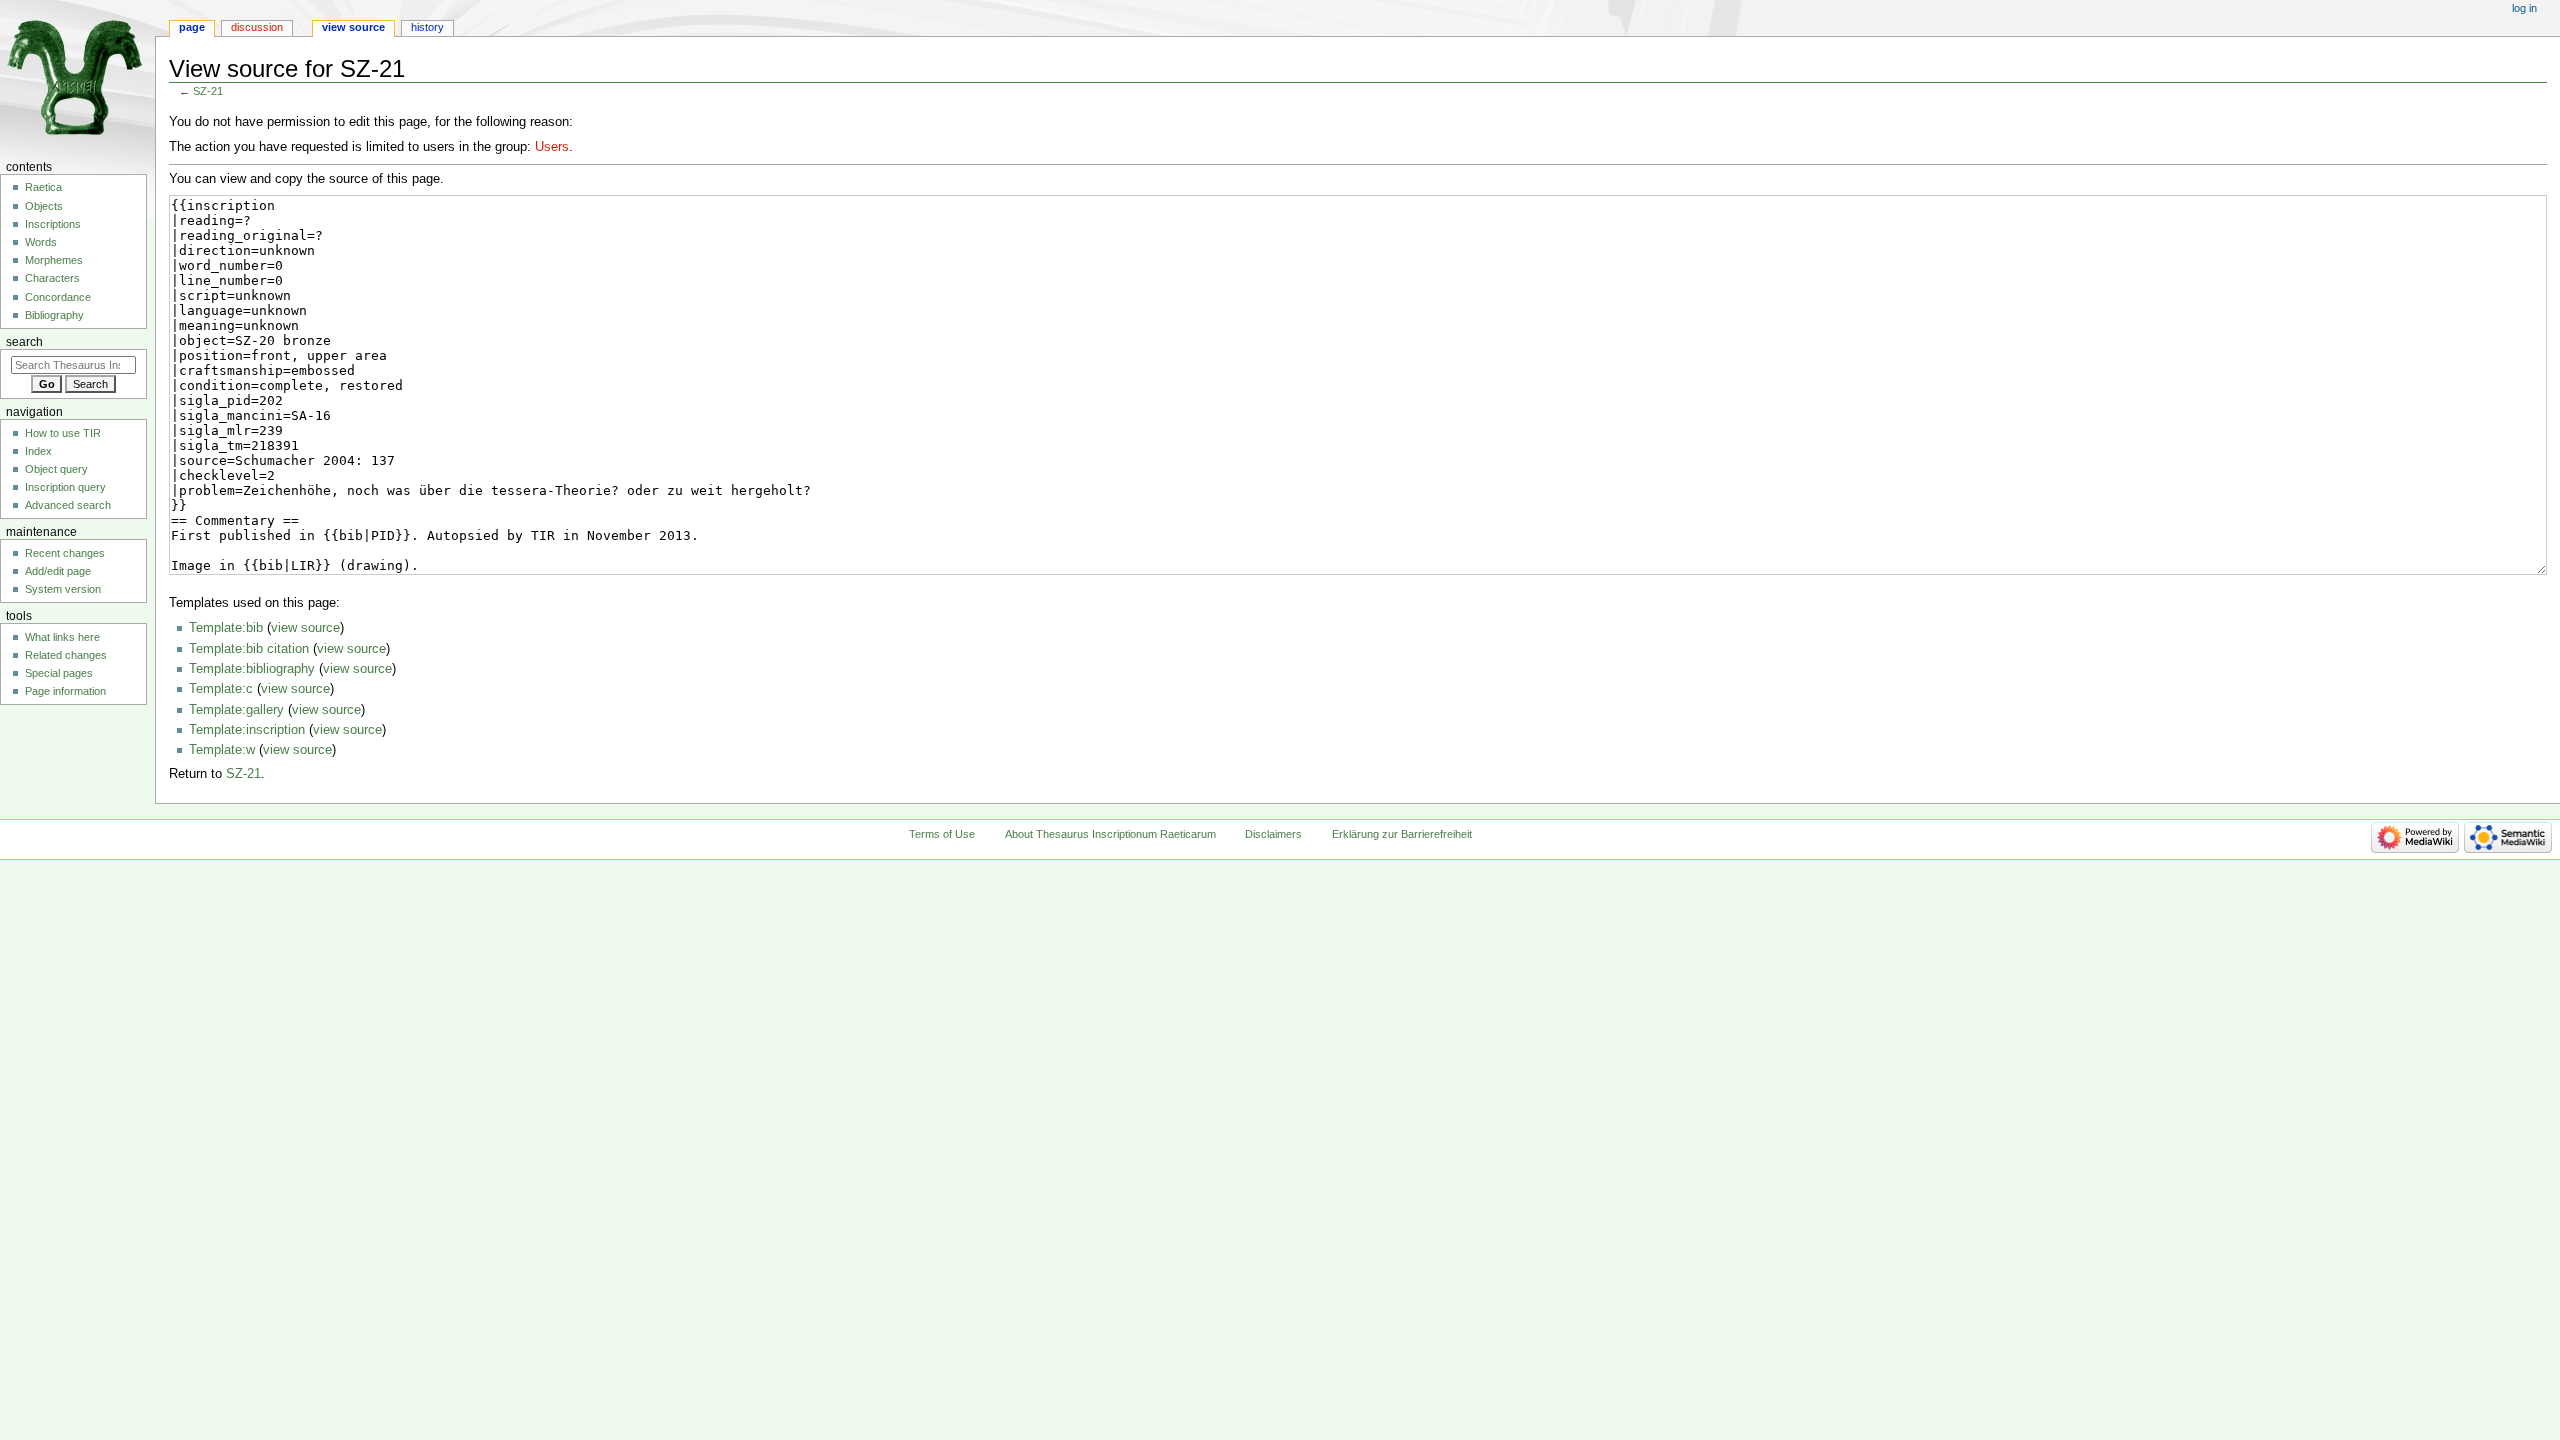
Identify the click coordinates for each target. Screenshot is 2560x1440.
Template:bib (226, 628)
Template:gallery (236, 710)
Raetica (43, 187)
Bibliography (54, 315)
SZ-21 (208, 91)
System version (63, 589)
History (427, 27)
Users (552, 147)
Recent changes (65, 553)
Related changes (66, 655)
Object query (56, 469)
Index (38, 451)
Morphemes (54, 260)
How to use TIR (63, 433)
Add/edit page (58, 571)
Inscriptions (53, 224)
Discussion (257, 27)
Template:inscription (247, 730)
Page (192, 27)
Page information (65, 691)
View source (353, 27)
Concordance (58, 297)
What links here (62, 637)
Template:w (222, 750)
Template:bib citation (249, 649)
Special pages (59, 673)
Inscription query (65, 487)
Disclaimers (1273, 834)
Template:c (221, 689)
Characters (52, 278)
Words (41, 242)
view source (305, 628)
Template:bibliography (252, 669)
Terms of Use (942, 834)
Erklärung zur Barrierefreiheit (1402, 834)
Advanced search (68, 505)
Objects (44, 206)
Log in (2524, 8)
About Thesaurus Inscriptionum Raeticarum (1110, 834)
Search (24, 342)
